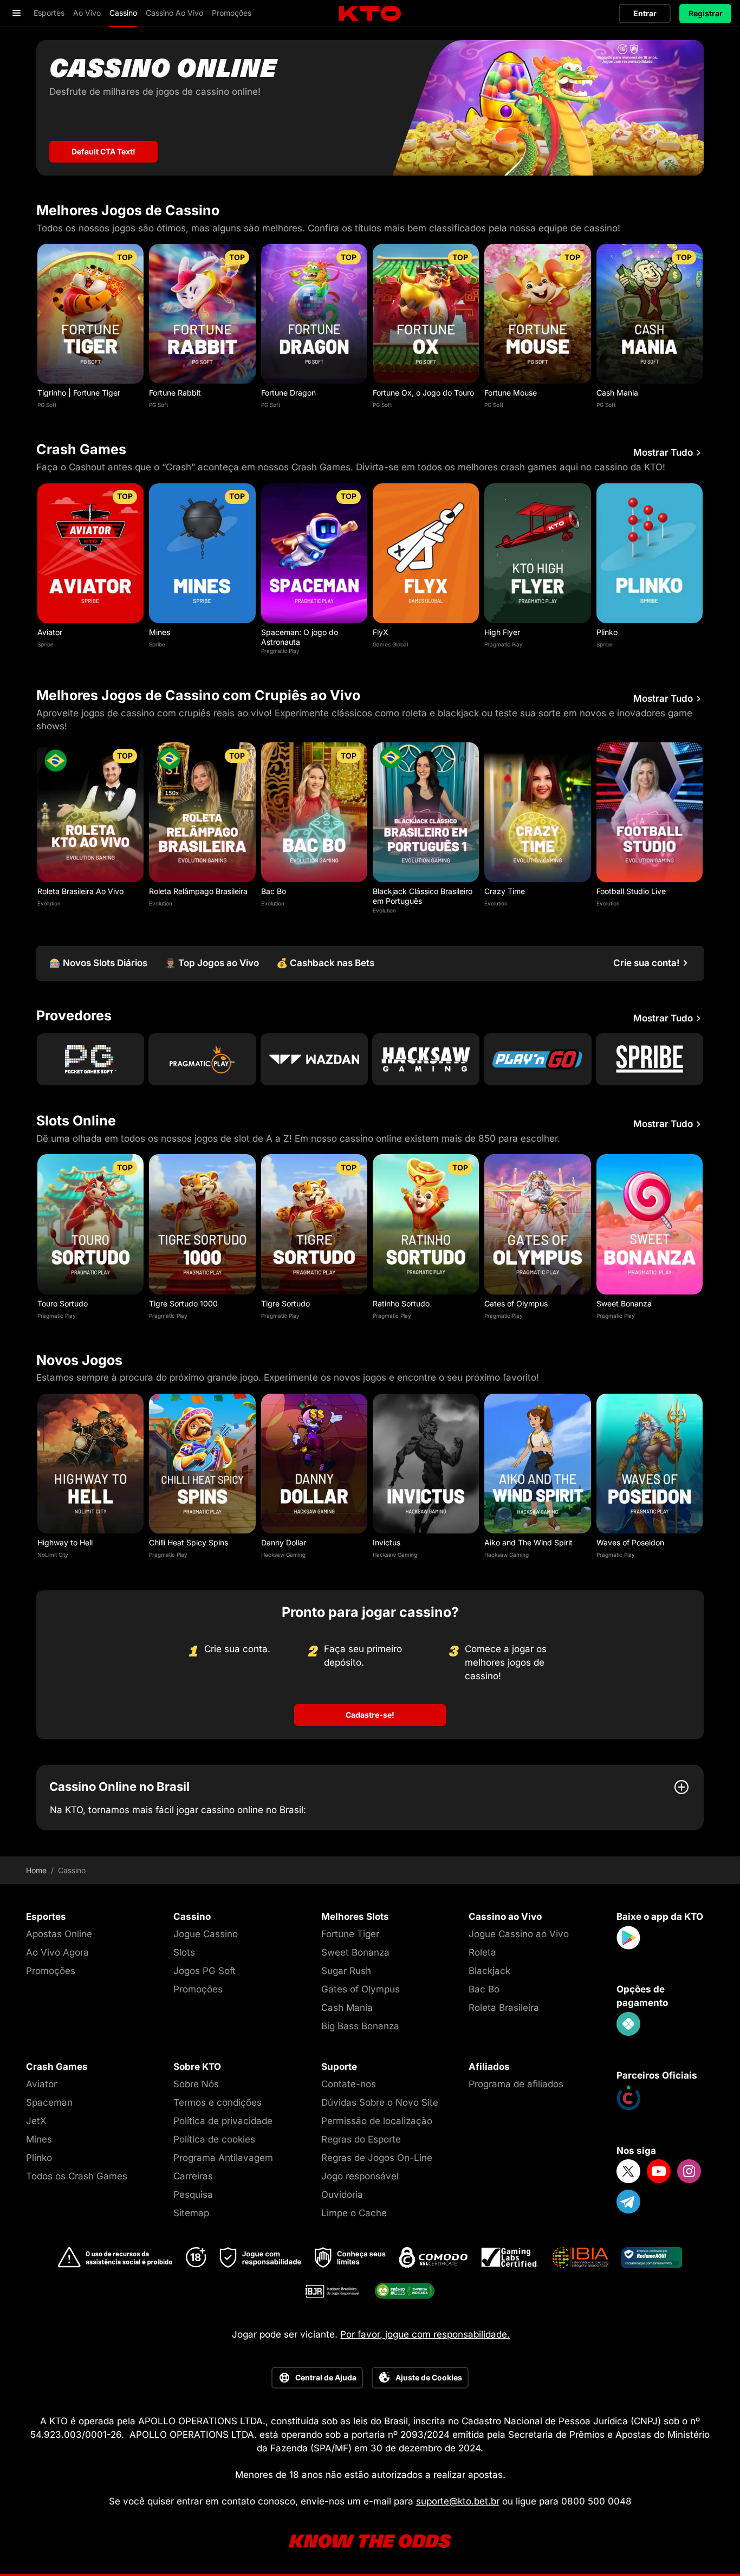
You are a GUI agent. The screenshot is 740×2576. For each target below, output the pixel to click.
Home (36, 1870)
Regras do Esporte (361, 2139)
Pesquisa (193, 2195)
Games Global (390, 644)
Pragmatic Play (280, 651)
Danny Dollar (284, 1542)
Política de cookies (214, 2139)
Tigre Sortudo (285, 1303)
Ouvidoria (342, 2195)
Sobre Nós (196, 2084)
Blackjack (489, 1971)
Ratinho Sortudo (401, 1303)
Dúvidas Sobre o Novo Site (380, 2102)
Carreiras (193, 2176)
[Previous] (36, 329)
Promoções (51, 1971)
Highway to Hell (65, 1542)
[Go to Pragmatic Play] (202, 1059)
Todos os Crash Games (77, 2176)
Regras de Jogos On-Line (377, 2158)
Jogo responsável (360, 2176)
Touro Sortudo (63, 1303)
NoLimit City (53, 1555)
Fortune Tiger (350, 1934)
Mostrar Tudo (663, 453)
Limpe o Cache (354, 2213)
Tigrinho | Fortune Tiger (79, 393)
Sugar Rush (346, 1971)
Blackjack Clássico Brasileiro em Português (423, 896)
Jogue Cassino (206, 1934)
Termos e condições (218, 2102)
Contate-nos (349, 2084)
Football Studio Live (631, 891)
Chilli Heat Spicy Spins (189, 1542)
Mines (160, 632)
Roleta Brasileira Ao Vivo (80, 891)
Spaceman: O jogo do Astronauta (300, 637)
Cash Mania (617, 393)
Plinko (607, 632)
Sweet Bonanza (624, 1303)
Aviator (50, 632)
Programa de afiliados (516, 2084)
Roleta (482, 1952)
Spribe (46, 644)
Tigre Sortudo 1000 (183, 1303)
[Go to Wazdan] (314, 1059)
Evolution (49, 903)
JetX (36, 2121)
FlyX (381, 632)
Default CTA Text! (103, 151)
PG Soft (47, 405)
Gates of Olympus (516, 1303)
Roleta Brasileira (504, 2008)
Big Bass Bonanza (360, 2026)
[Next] (704, 329)
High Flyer (502, 632)
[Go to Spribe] (650, 1059)
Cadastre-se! (370, 1715)
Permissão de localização (377, 2121)
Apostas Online (59, 1934)
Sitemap (191, 2213)
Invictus (387, 1542)
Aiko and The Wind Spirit (528, 1542)
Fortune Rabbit (175, 393)
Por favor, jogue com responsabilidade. (425, 2334)
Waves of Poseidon (630, 1542)
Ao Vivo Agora (57, 1952)
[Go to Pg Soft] (90, 1059)
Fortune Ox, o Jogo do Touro (423, 393)
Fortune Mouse (511, 393)
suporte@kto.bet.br (458, 2501)
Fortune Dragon (288, 393)
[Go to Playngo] (537, 1059)
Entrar (645, 13)
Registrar (706, 13)
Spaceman (49, 2102)
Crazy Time (505, 891)
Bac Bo (274, 891)
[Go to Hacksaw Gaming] (426, 1059)
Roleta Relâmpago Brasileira (198, 891)
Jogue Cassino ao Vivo (519, 1934)
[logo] (370, 14)
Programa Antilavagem (223, 2158)
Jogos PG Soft (205, 1971)
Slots (184, 1952)
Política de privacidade (223, 2121)
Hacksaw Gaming (283, 1555)
